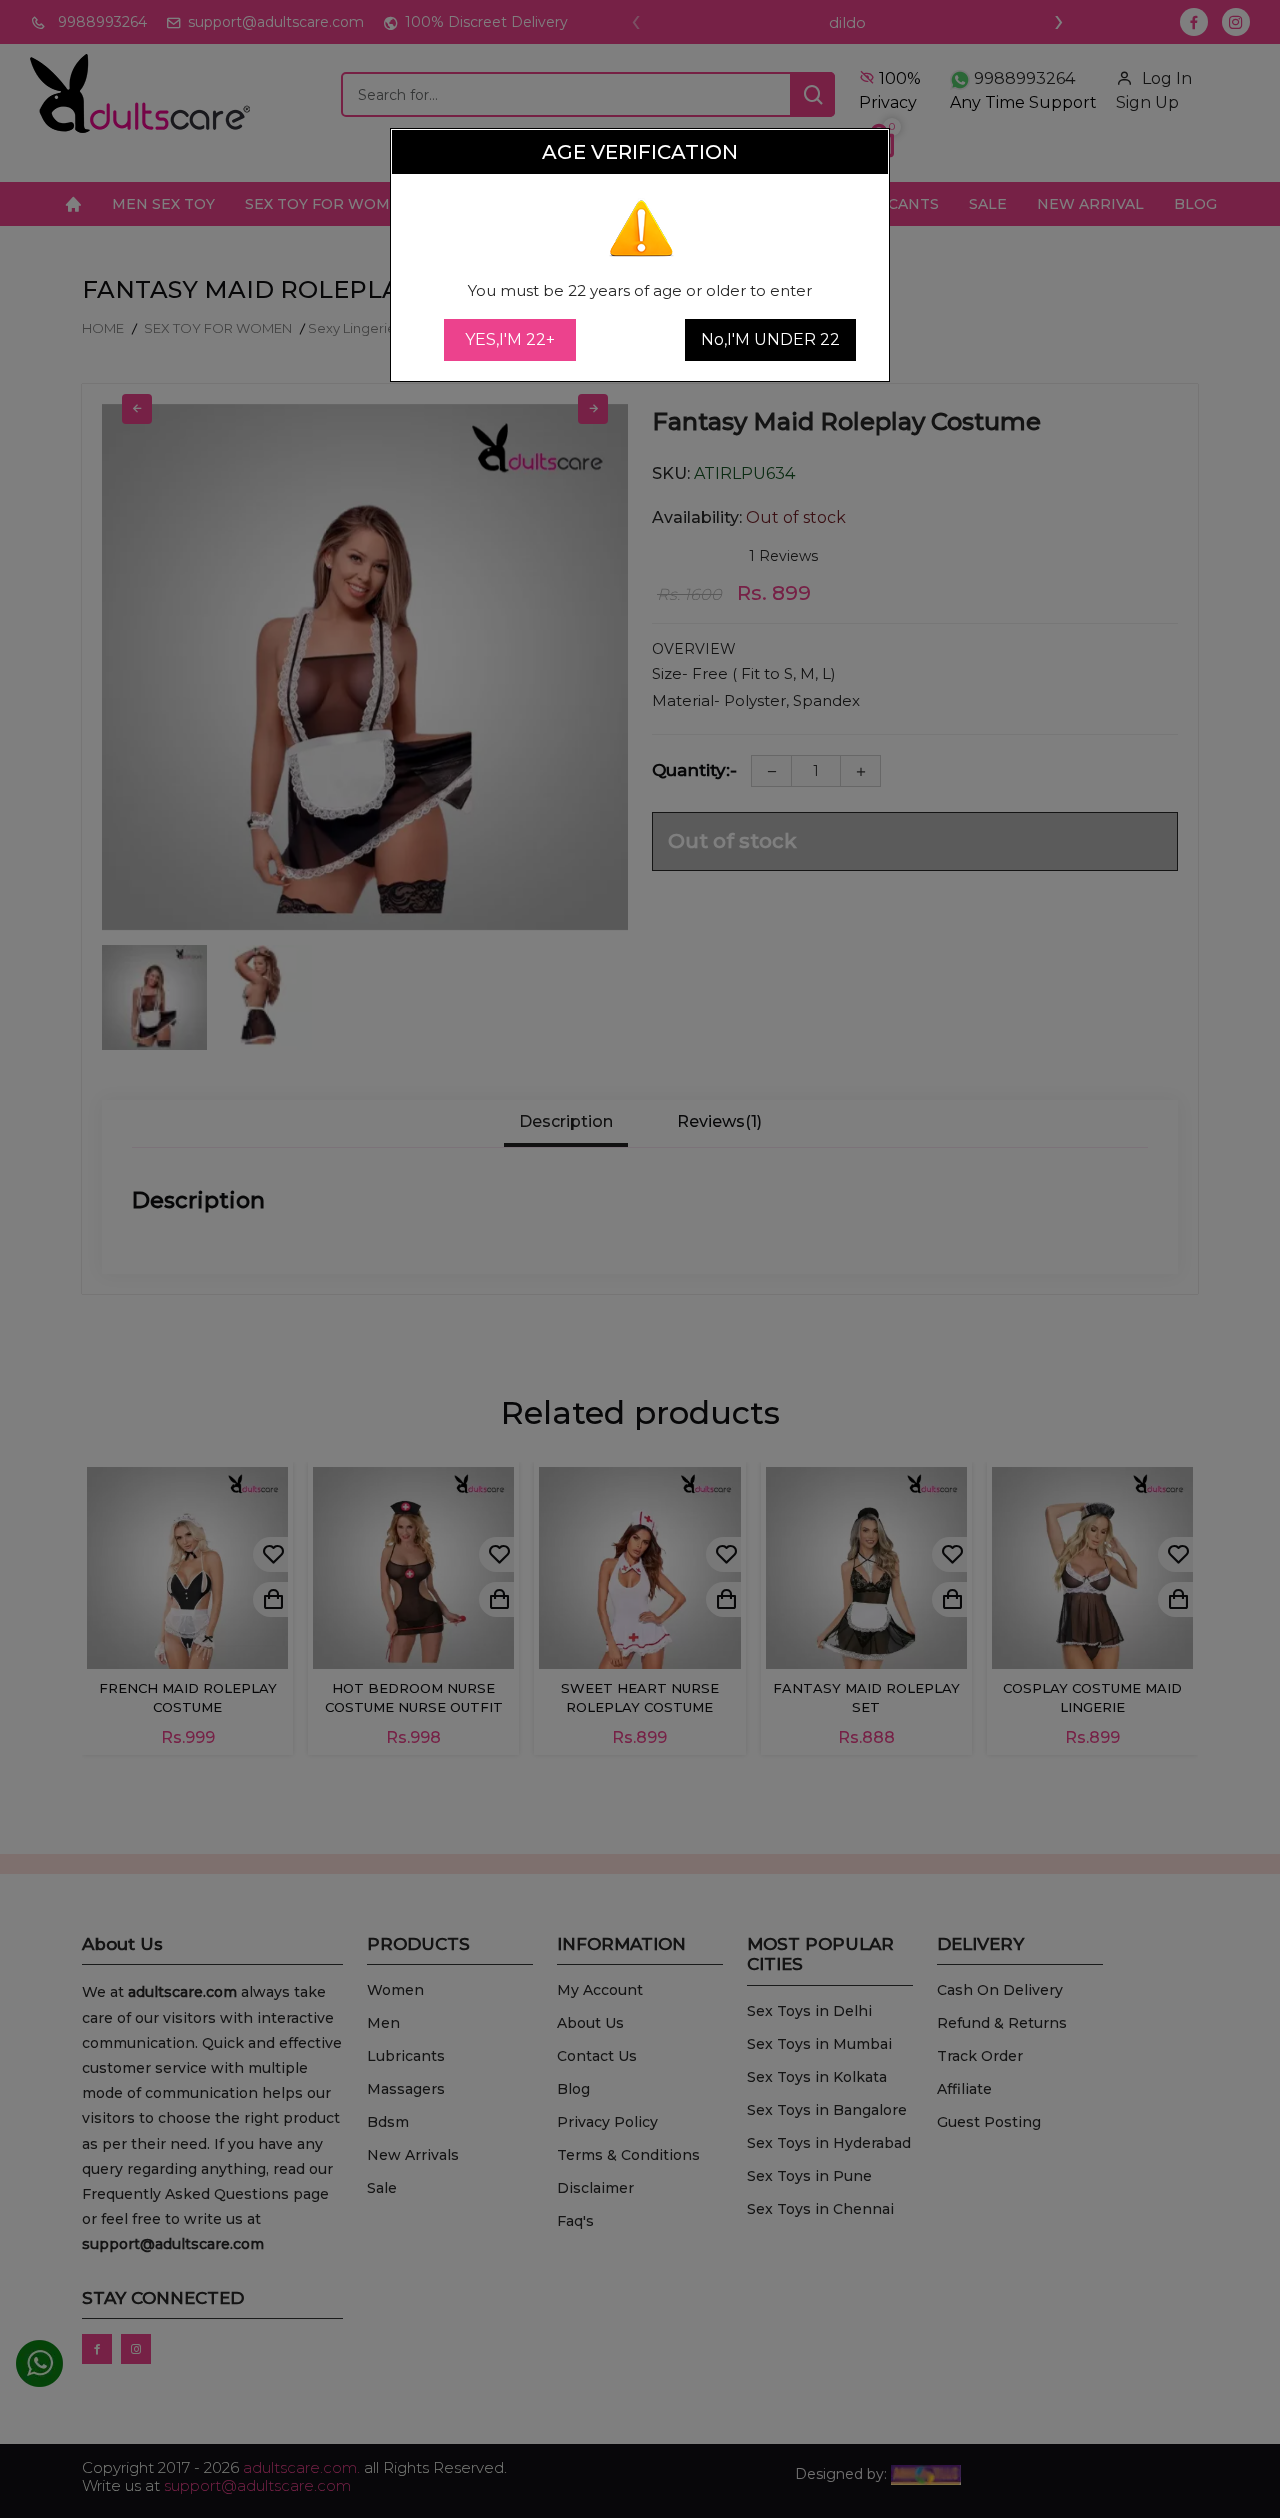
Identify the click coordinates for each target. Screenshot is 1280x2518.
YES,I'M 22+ (510, 339)
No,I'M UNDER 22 (770, 339)
